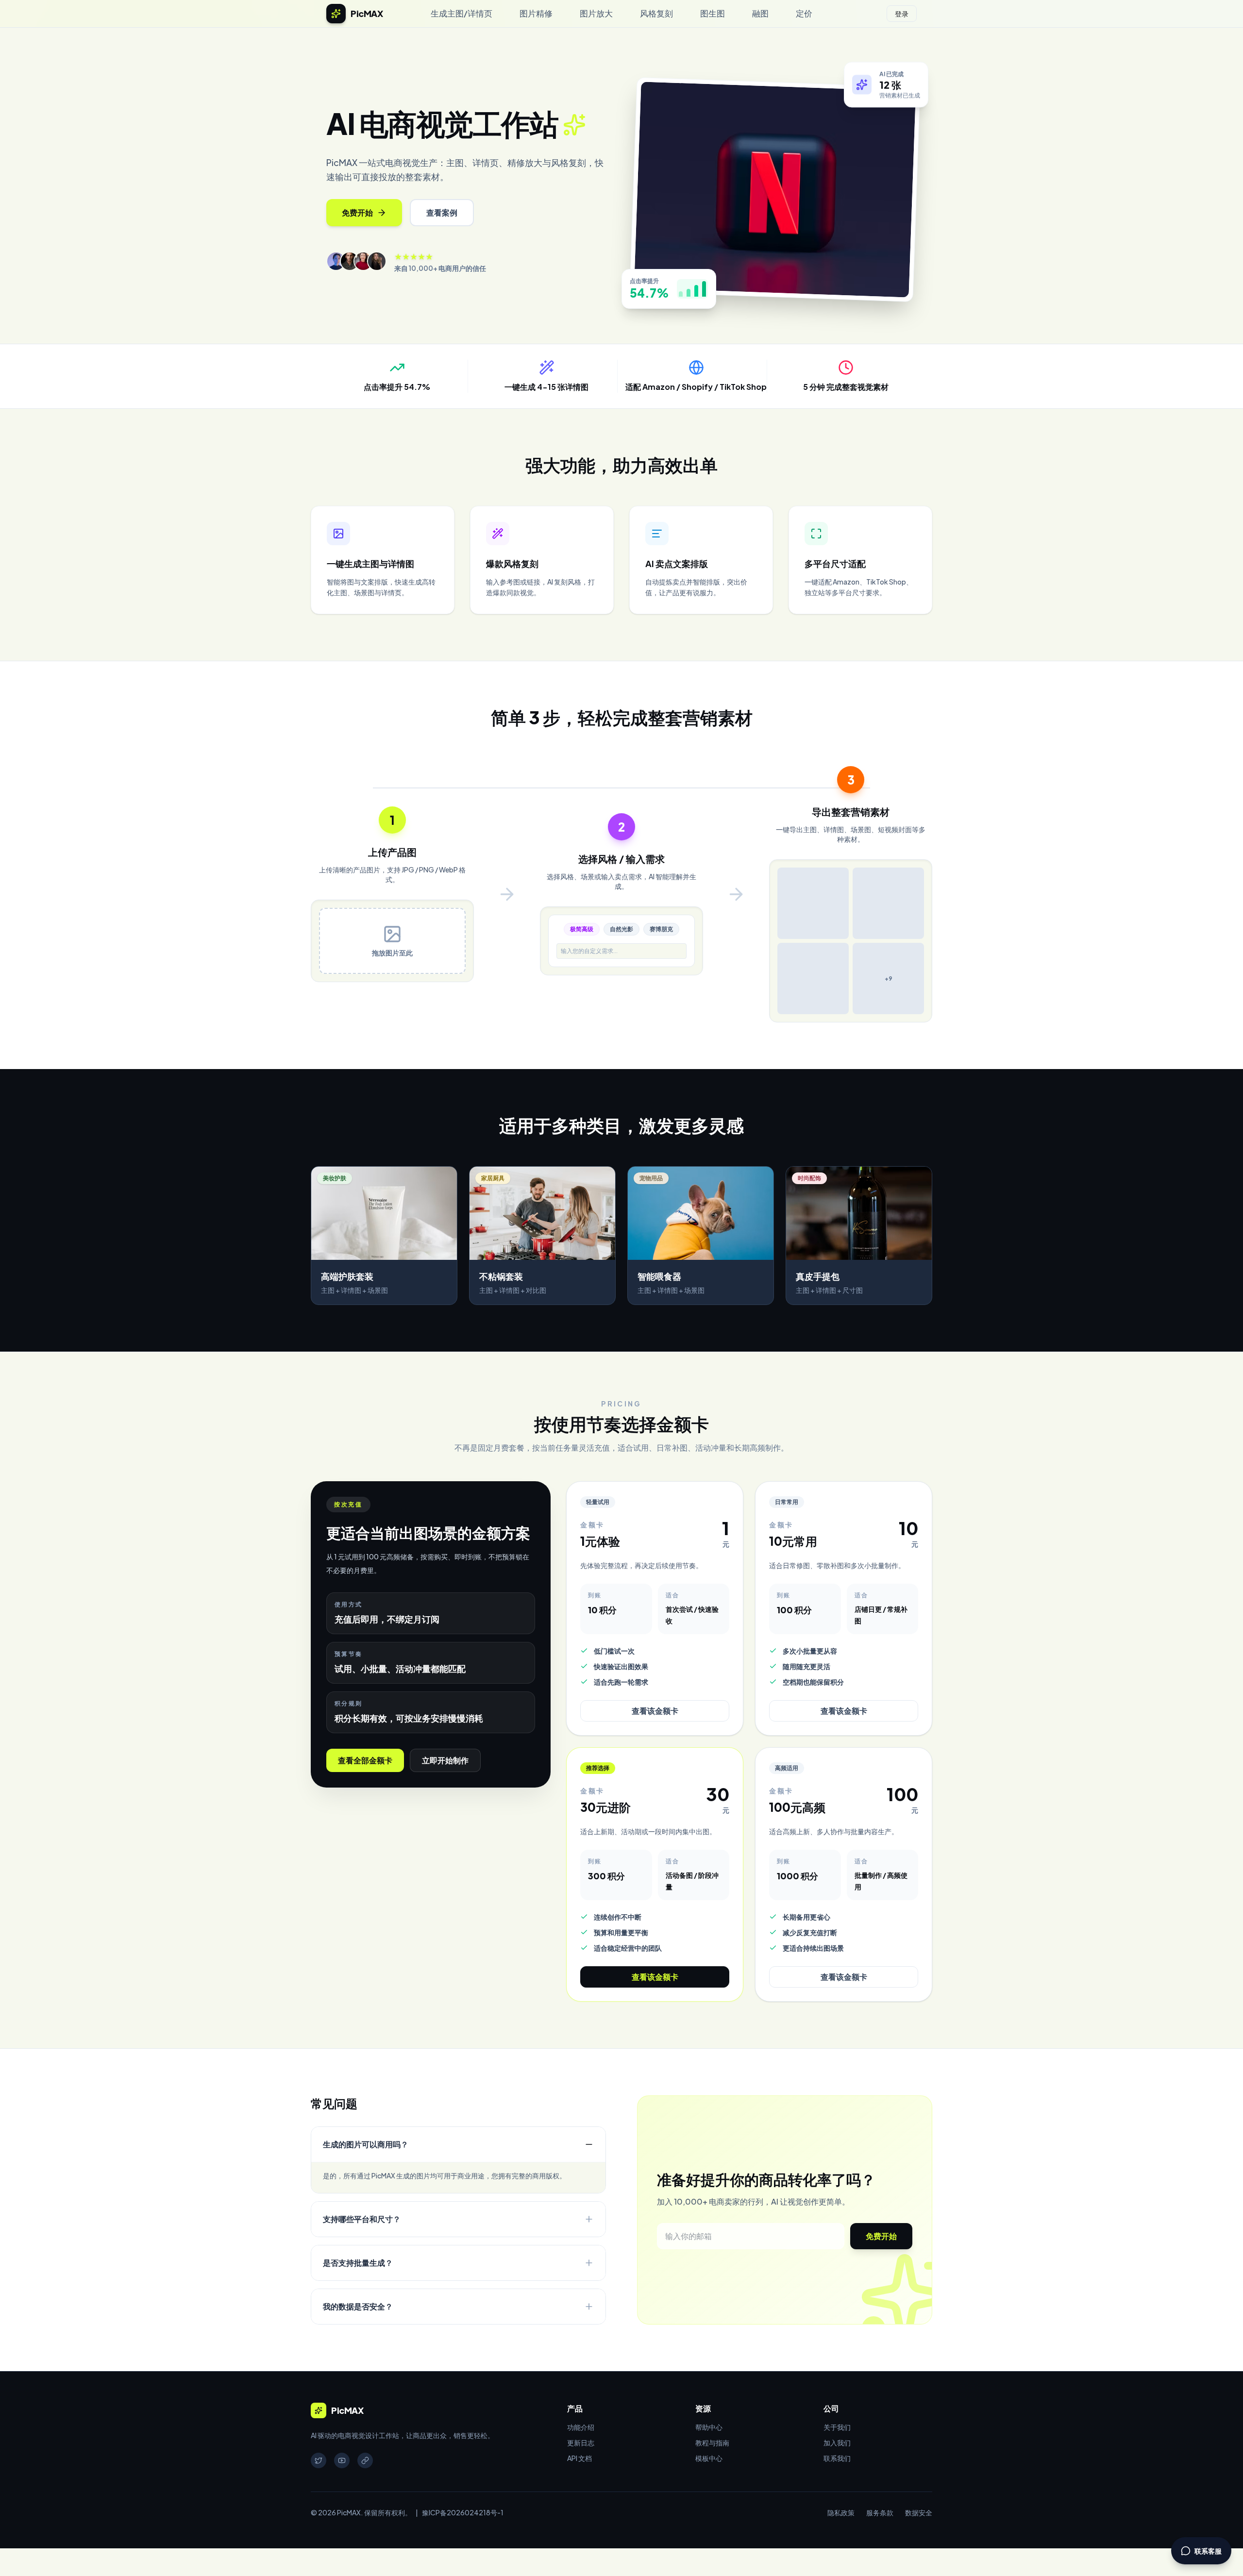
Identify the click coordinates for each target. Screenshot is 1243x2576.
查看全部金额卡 (365, 1761)
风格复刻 (656, 13)
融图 (760, 13)
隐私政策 (841, 2512)
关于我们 (837, 2427)
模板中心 (709, 2458)
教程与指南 (712, 2442)
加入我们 (837, 2442)
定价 (804, 13)
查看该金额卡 (655, 1711)
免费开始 (357, 212)
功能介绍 (581, 2427)
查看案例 (442, 212)
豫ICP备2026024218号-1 (463, 2512)
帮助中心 (709, 2427)
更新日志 (581, 2442)
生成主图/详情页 (462, 13)
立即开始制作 (445, 1761)
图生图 (713, 13)
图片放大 (596, 13)
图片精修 (536, 13)
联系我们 (837, 2458)
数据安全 (919, 2512)
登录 (902, 14)
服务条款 (880, 2512)
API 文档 (580, 2458)
